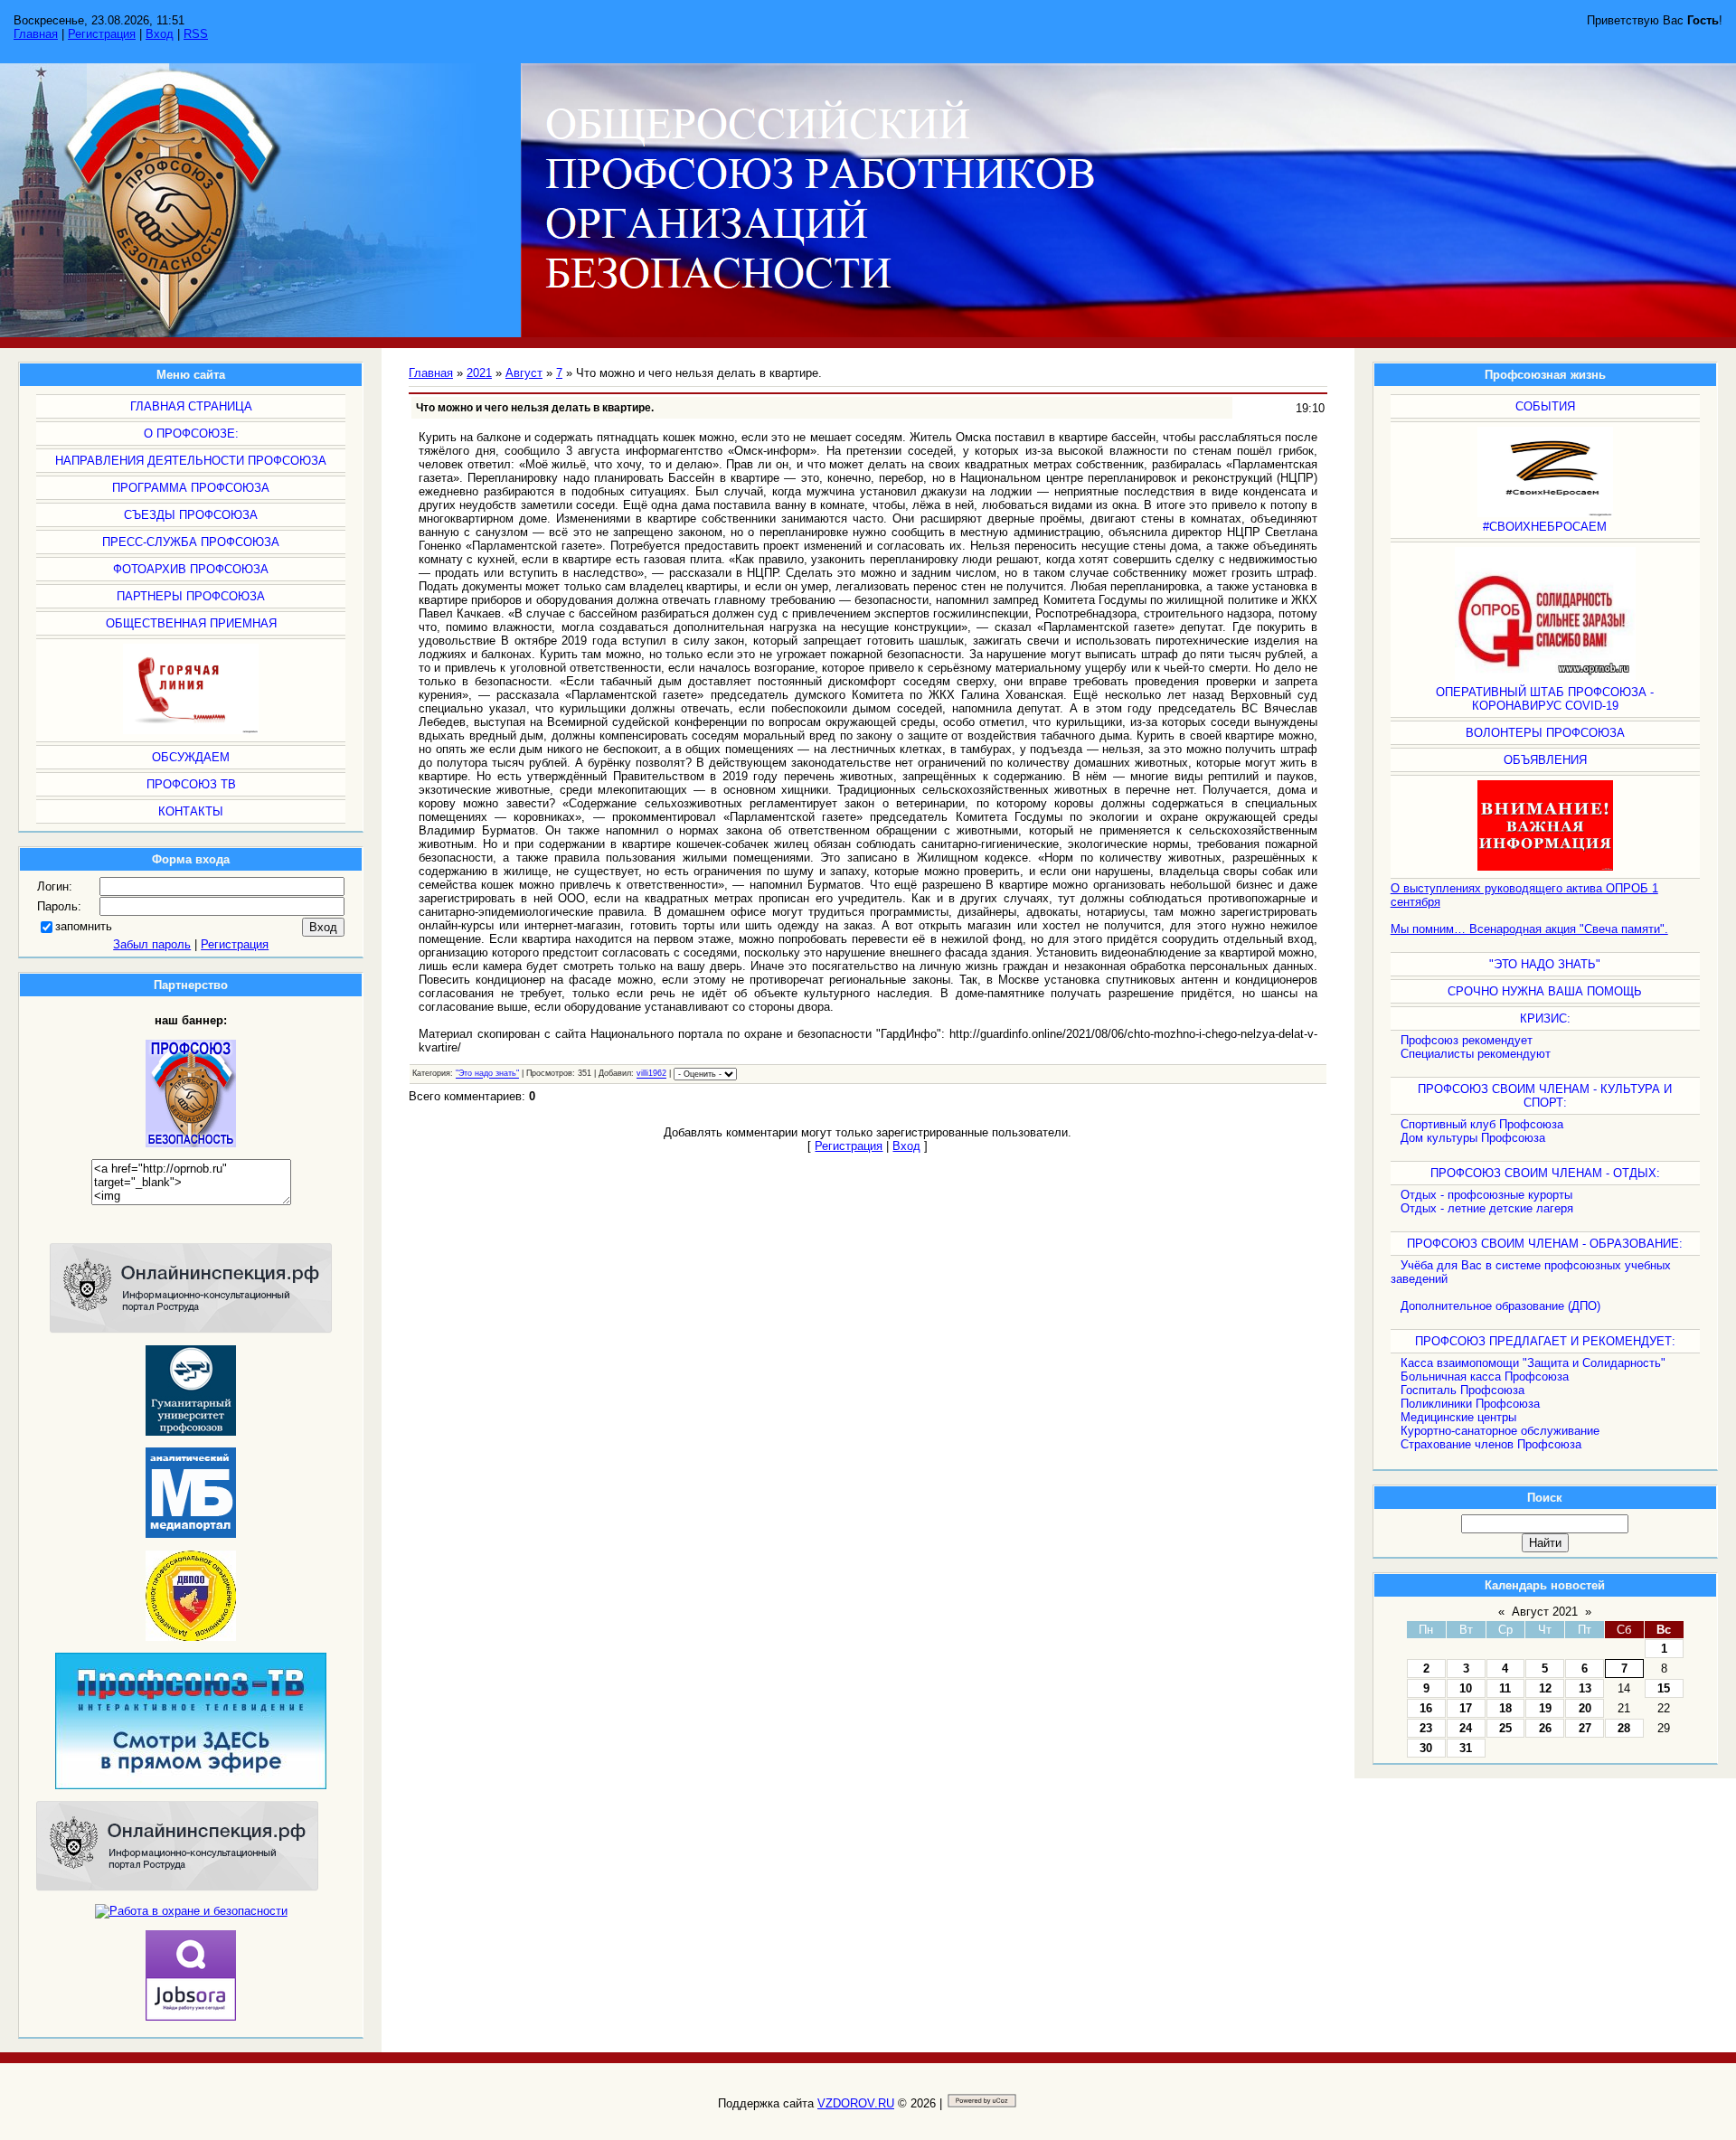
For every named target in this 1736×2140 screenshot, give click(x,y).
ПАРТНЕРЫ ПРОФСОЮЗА (191, 596)
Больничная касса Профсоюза (1485, 1376)
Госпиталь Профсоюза (1462, 1390)
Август (524, 373)
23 (1426, 1728)
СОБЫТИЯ (1545, 406)
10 (1466, 1688)
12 (1545, 1688)
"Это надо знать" (1545, 964)
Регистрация (102, 34)
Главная (36, 34)
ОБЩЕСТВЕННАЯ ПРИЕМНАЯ (191, 623)
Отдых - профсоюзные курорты (1486, 1195)
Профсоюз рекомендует (1467, 1040)
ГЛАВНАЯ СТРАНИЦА (191, 406)
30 (1426, 1748)
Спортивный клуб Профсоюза (1482, 1124)
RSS (196, 34)
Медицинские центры (1458, 1417)
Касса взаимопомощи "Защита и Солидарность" (1533, 1363)
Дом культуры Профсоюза (1473, 1138)
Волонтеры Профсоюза (1545, 733)
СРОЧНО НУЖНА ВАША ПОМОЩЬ (1545, 991)
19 (1545, 1708)
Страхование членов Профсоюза (1491, 1444)
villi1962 (651, 1074)
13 (1585, 1688)
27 (1585, 1728)
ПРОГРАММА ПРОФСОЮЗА (191, 488)
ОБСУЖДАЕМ (191, 757)
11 (1505, 1688)
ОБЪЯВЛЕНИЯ (1545, 760)
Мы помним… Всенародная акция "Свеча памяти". (1529, 929)
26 (1545, 1728)
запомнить (84, 926)
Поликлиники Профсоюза (1470, 1404)
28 (1624, 1728)
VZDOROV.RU (856, 2103)
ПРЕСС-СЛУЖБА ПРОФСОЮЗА (191, 542)
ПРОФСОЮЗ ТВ (191, 784)
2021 (479, 373)
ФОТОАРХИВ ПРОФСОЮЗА (191, 569)
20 (1585, 1708)
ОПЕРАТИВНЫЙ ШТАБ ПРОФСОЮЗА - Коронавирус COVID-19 (1545, 699)
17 (1466, 1708)
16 (1426, 1708)
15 (1664, 1688)
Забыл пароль (152, 944)
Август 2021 (1545, 1612)
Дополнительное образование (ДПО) (1500, 1306)
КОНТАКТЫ (191, 811)
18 (1505, 1708)
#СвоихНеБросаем (1545, 527)
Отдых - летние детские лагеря (1487, 1208)
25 (1505, 1728)
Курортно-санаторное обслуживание (1500, 1431)
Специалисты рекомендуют (1476, 1054)
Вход (160, 34)
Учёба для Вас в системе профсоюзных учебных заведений (1531, 1272)
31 (1466, 1748)
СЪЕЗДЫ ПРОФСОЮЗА (191, 515)
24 (1466, 1728)
